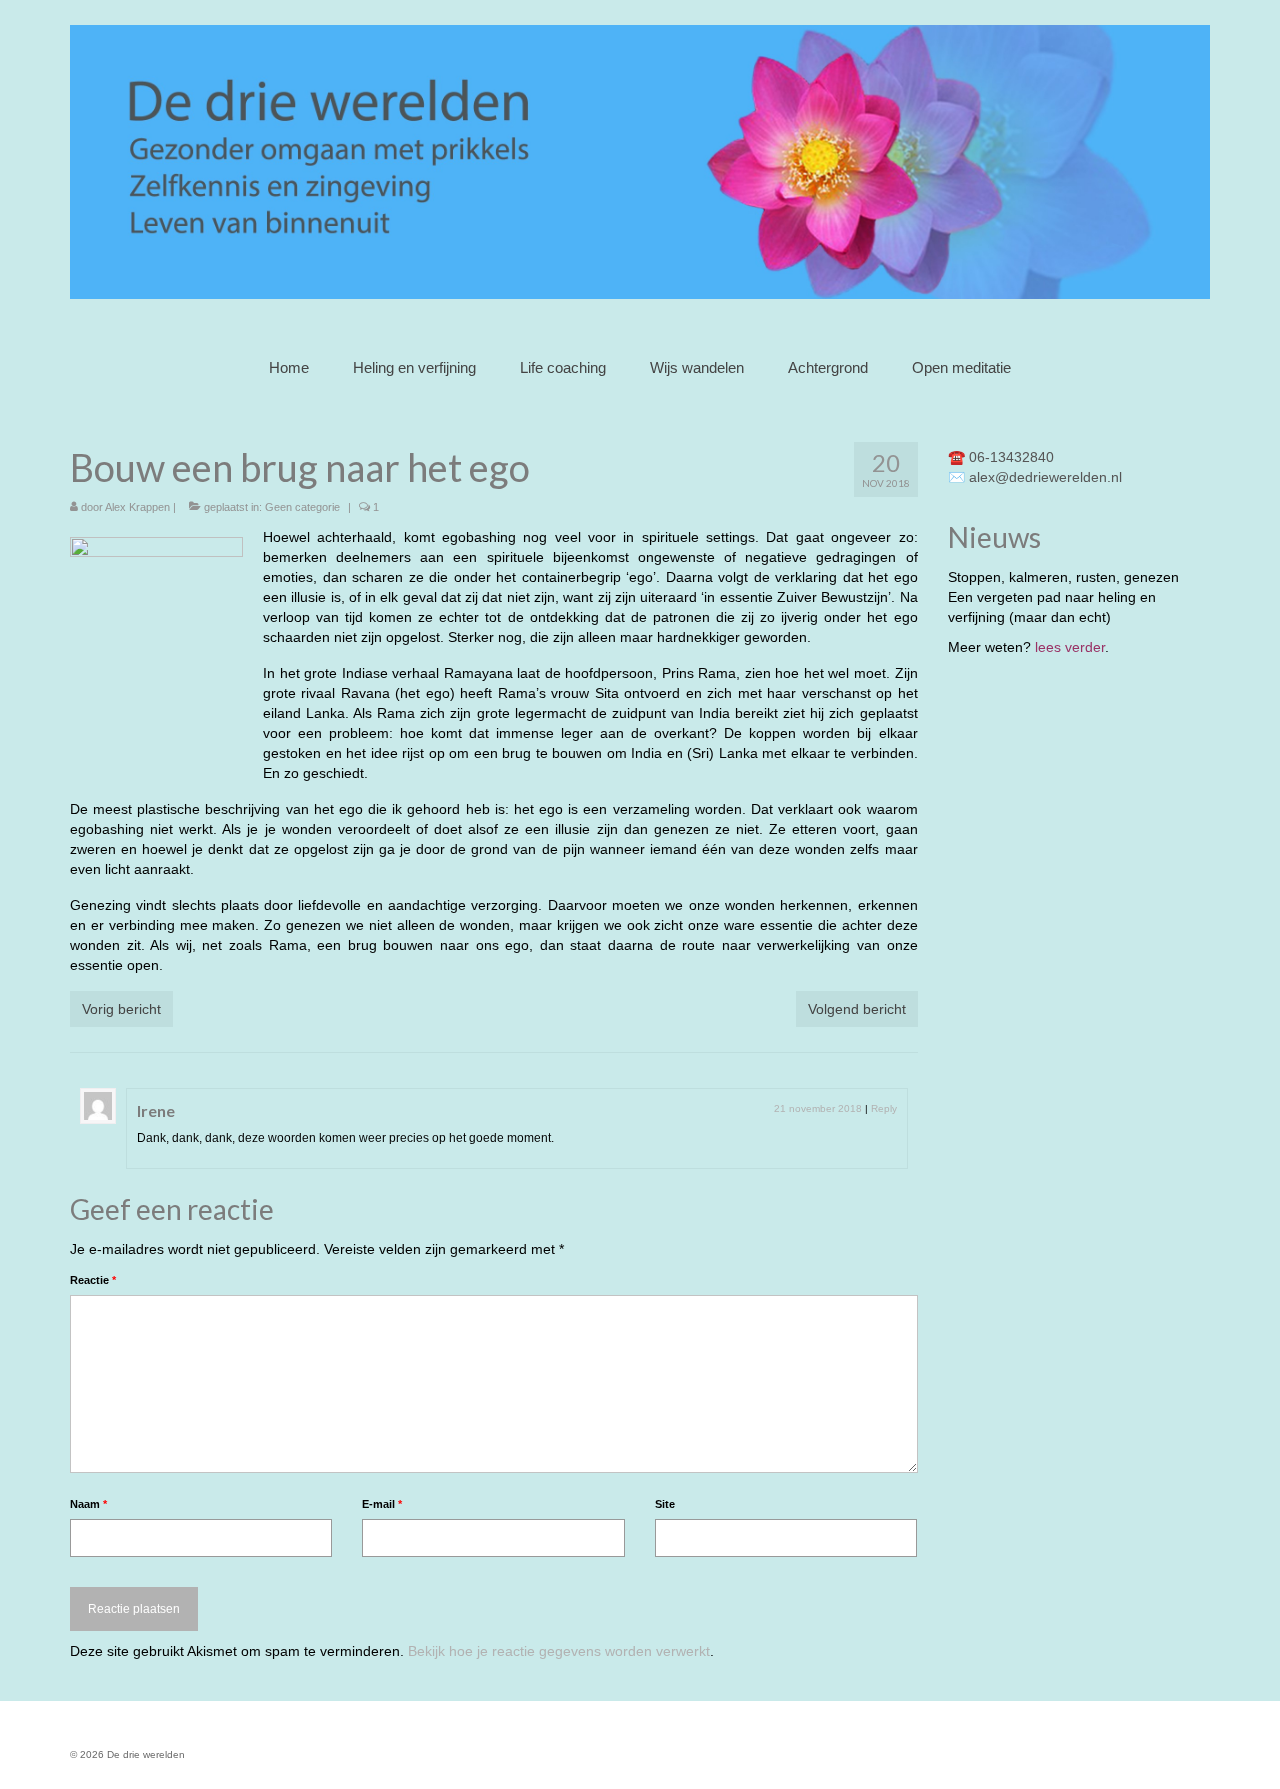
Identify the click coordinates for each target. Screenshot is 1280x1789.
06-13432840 (1011, 457)
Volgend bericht (857, 1009)
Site (665, 1504)
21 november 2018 (818, 1108)
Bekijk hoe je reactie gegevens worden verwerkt (559, 1651)
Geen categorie (302, 507)
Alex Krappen (137, 507)
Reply (884, 1108)
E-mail (382, 1504)
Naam (88, 1504)
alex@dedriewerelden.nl (1045, 477)
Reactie (93, 1280)
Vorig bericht (121, 1009)
